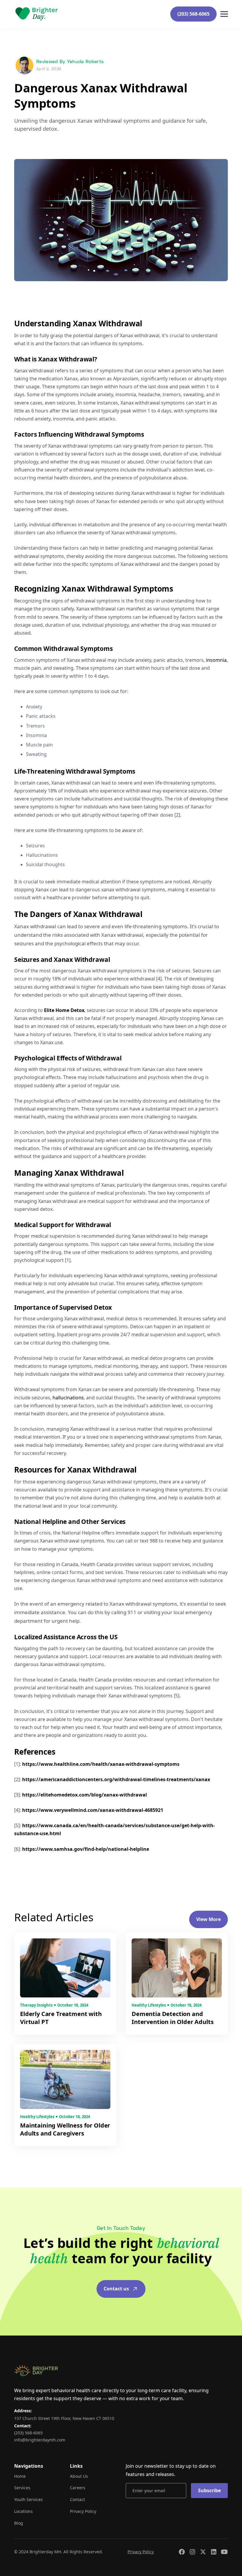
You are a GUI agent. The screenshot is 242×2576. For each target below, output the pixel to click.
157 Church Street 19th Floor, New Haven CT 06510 (64, 2418)
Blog (19, 2523)
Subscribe (209, 2490)
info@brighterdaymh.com (40, 2440)
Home (20, 2476)
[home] (36, 14)
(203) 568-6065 (193, 14)
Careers (78, 2488)
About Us (79, 2476)
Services (22, 2488)
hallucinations (68, 1398)
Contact (77, 2499)
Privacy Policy (83, 2511)
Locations (23, 2511)
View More (209, 1919)
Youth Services (28, 2499)
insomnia (216, 660)
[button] (224, 14)
